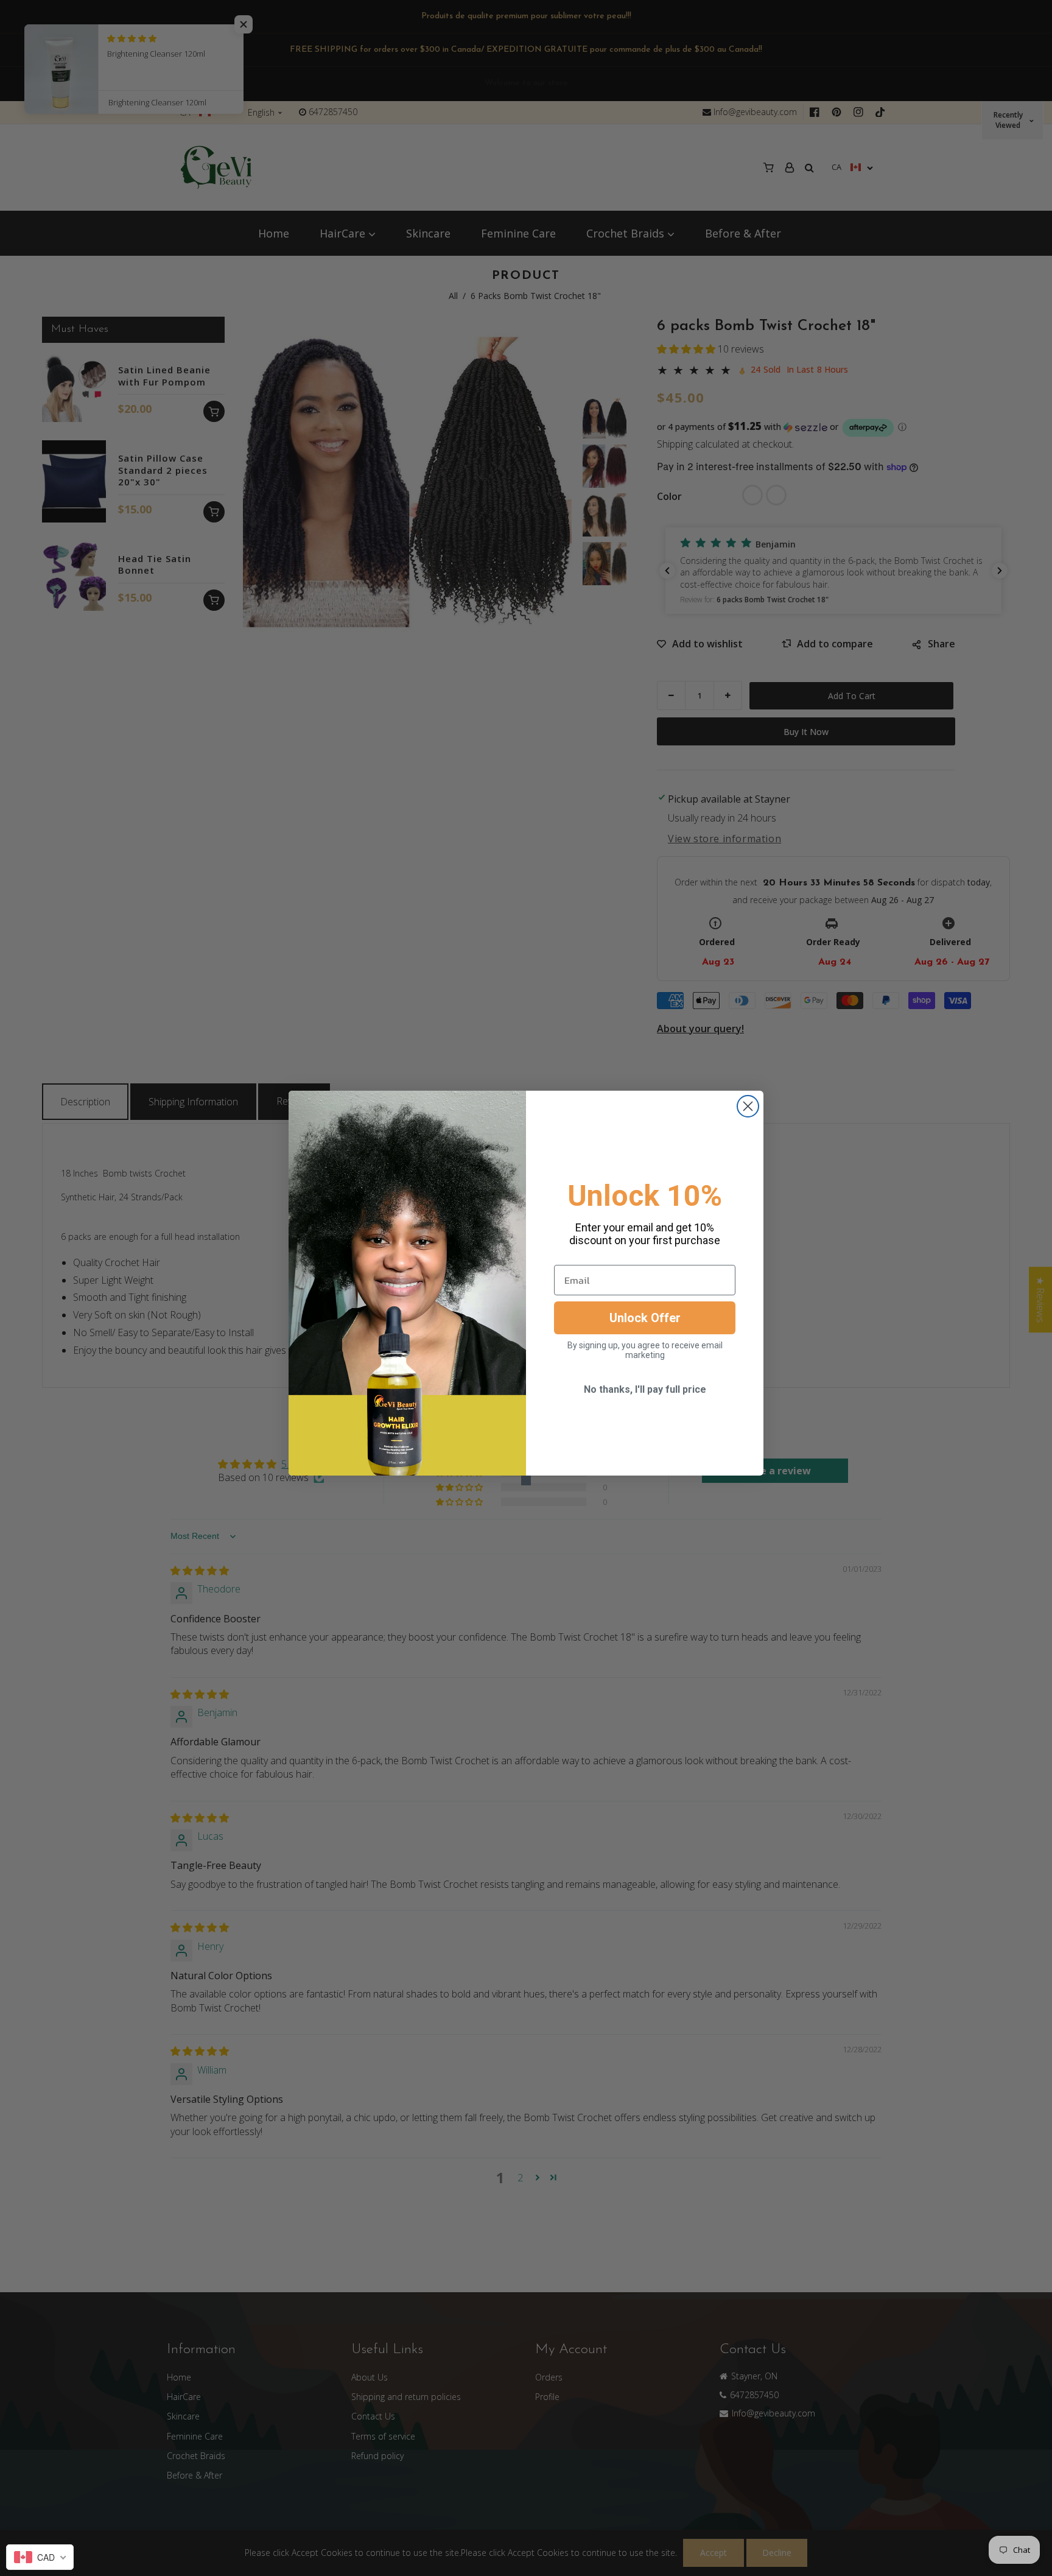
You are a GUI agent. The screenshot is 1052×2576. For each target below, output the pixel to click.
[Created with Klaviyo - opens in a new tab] (526, 1480)
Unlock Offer (645, 1318)
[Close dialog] (748, 1106)
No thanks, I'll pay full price (645, 1389)
